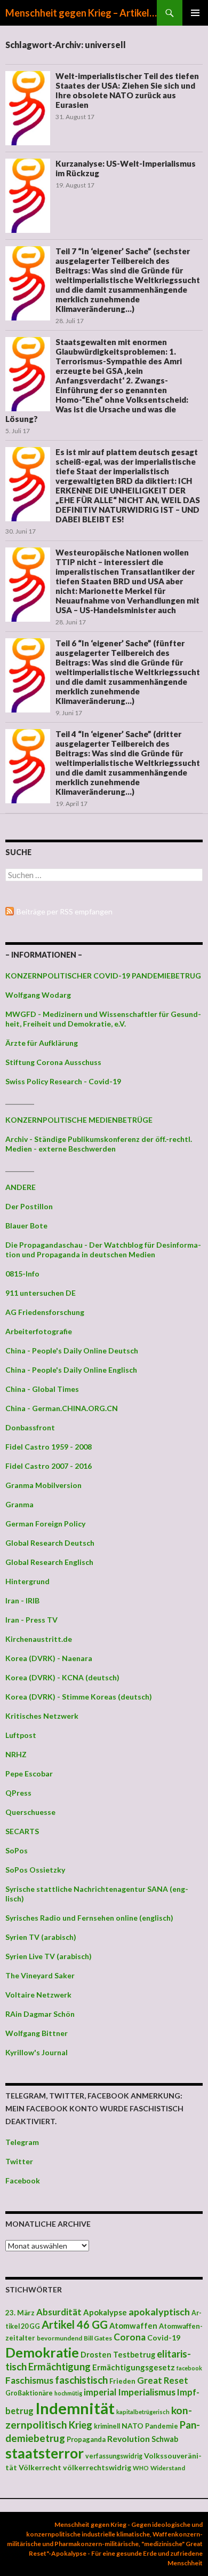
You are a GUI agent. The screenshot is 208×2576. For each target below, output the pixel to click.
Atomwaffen (133, 2326)
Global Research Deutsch (50, 1543)
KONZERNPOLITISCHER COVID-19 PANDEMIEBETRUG (103, 976)
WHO (141, 2468)
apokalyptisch (159, 2312)
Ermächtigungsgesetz (134, 2367)
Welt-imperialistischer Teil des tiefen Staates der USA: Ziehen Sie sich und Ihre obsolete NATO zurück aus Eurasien (127, 90)
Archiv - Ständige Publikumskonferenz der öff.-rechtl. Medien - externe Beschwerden (99, 1144)
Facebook (23, 2180)
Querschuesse (30, 1812)
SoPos (17, 1850)
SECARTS (22, 1831)
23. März (20, 2313)
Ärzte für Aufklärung (42, 1043)
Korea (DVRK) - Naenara (49, 1658)
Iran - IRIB (22, 1600)
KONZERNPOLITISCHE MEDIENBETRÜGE (79, 1120)
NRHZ (16, 1754)
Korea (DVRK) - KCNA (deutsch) (62, 1677)
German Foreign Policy (45, 1524)
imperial (100, 2392)
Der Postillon (29, 1206)
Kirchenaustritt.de (39, 1639)
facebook (189, 2368)
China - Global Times (42, 1389)
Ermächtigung (59, 2367)
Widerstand (168, 2468)
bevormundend (59, 2338)
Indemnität (75, 2408)
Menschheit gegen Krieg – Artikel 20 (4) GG (81, 13)
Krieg (81, 2425)
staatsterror (45, 2453)
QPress (18, 1793)
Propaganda (86, 2439)
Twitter (19, 2161)
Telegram (22, 2142)
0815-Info (22, 1274)
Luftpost (21, 1735)
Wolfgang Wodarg (38, 995)
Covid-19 (164, 2338)
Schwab (165, 2439)
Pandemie (162, 2426)
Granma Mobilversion (43, 1485)
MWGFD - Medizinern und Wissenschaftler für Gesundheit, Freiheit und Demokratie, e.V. (103, 1019)
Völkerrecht (40, 2467)
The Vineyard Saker (40, 1975)
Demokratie (42, 2352)
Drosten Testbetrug (118, 2355)
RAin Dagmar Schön (40, 2014)
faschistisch (81, 2380)
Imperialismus (147, 2392)
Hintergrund (27, 1581)
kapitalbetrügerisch (143, 2412)
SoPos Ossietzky (35, 1870)
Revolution (129, 2438)
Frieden (122, 2381)
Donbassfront (30, 1427)
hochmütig (68, 2393)
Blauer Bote (26, 1226)
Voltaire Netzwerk (38, 1995)
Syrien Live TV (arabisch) (49, 1956)
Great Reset (163, 2380)
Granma (19, 1504)
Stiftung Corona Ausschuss (53, 1062)
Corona (130, 2337)
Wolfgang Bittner (37, 2033)
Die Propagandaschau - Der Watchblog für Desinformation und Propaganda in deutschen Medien (103, 1250)
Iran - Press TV (31, 1620)
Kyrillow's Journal (37, 2052)
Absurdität (59, 2312)
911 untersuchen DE (41, 1293)
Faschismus (29, 2380)
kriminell (107, 2426)
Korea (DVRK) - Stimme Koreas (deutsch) (79, 1697)
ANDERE (21, 1187)
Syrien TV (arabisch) (41, 1937)
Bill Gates (98, 2338)
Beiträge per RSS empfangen (65, 911)
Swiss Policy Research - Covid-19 (63, 1081)
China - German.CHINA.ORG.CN (62, 1408)
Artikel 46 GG (75, 2324)
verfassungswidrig (114, 2456)
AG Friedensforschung (45, 1312)
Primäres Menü (195, 13)
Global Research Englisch (49, 1562)
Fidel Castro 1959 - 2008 (49, 1447)
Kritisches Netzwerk (42, 1716)
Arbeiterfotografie (39, 1331)
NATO (133, 2426)
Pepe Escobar (29, 1774)
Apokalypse (105, 2312)
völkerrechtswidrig (97, 2467)
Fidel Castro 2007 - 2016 (49, 1466)
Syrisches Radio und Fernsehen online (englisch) (89, 1918)
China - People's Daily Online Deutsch (72, 1350)
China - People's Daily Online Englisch (71, 1370)
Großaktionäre (29, 2393)
